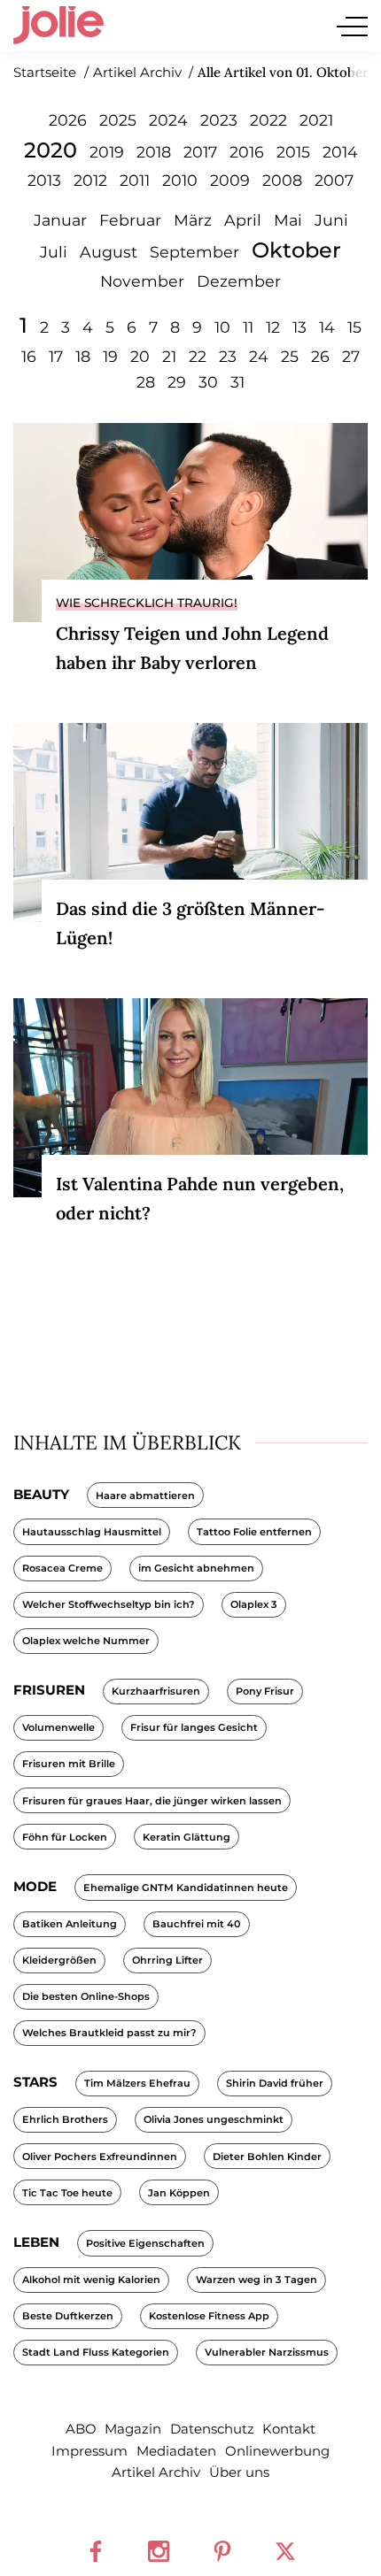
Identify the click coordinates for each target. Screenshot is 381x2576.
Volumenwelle (58, 1727)
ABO (81, 2429)
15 (354, 327)
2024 (168, 120)
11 (248, 327)
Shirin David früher (275, 2083)
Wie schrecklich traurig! (147, 603)
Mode (35, 1886)
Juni (331, 220)
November (142, 281)
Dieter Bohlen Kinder (267, 2157)
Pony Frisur (265, 1691)
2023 (219, 120)
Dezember (239, 281)
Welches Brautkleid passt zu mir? (109, 2033)
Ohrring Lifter (167, 1960)
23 (228, 356)
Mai (288, 220)
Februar (130, 220)
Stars (35, 2082)
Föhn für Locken (65, 1837)
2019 (107, 152)
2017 (200, 152)
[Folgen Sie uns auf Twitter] (285, 2551)
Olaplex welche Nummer (86, 1641)
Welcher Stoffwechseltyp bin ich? (109, 1604)
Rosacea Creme (62, 1568)
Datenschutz (212, 2429)
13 (299, 327)
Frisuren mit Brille (69, 1764)
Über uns (239, 2472)
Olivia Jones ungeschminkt (214, 2119)
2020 (51, 150)
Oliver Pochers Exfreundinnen (100, 2157)
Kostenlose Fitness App (209, 2316)
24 (259, 356)
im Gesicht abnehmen (196, 1568)
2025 (118, 120)
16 (29, 356)
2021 (316, 120)
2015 (293, 152)
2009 (230, 180)
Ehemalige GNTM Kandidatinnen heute (186, 1888)
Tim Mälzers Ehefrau (137, 2083)
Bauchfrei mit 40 (197, 1924)
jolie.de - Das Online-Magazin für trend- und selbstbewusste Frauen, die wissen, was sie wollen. (58, 26)
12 (273, 327)
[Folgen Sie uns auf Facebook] (96, 2551)
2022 (268, 120)
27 (351, 356)
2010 (180, 180)
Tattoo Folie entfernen (254, 1532)
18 (83, 356)
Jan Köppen (179, 2193)
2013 (44, 180)
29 (177, 382)
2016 (247, 152)
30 (208, 382)
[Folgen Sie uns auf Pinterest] (222, 2551)
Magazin (133, 2429)
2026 (68, 120)
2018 (154, 152)
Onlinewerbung (277, 2451)
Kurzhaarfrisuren (156, 1691)
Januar (60, 220)
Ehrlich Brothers (65, 2119)
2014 (340, 152)
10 (222, 327)
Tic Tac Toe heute (67, 2193)
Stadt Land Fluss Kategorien (96, 2352)
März (193, 220)
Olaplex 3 (254, 1604)
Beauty (41, 1494)
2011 (135, 180)
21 (169, 356)
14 (327, 327)
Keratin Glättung (187, 1837)
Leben (36, 2242)
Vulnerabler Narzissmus (267, 2352)
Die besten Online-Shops (86, 1996)
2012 (90, 180)
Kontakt (289, 2429)
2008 (282, 180)
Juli (54, 252)
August (109, 252)
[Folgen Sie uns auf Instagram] (159, 2551)
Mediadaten (176, 2451)
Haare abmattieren (145, 1496)
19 (110, 356)
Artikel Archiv (156, 2472)
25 (290, 356)
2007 (334, 180)
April (243, 220)
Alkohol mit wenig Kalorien (91, 2280)
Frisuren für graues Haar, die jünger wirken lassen (152, 1801)
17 (56, 356)
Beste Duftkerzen (68, 2316)
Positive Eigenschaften (145, 2243)
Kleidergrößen (59, 1960)
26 (320, 356)
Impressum (89, 2451)
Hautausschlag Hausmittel (92, 1532)
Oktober (296, 250)
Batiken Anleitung (70, 1924)
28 (146, 382)
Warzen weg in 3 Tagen (257, 2280)
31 (237, 382)
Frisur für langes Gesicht (194, 1727)
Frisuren (49, 1690)
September (194, 252)
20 (140, 356)
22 (198, 356)
